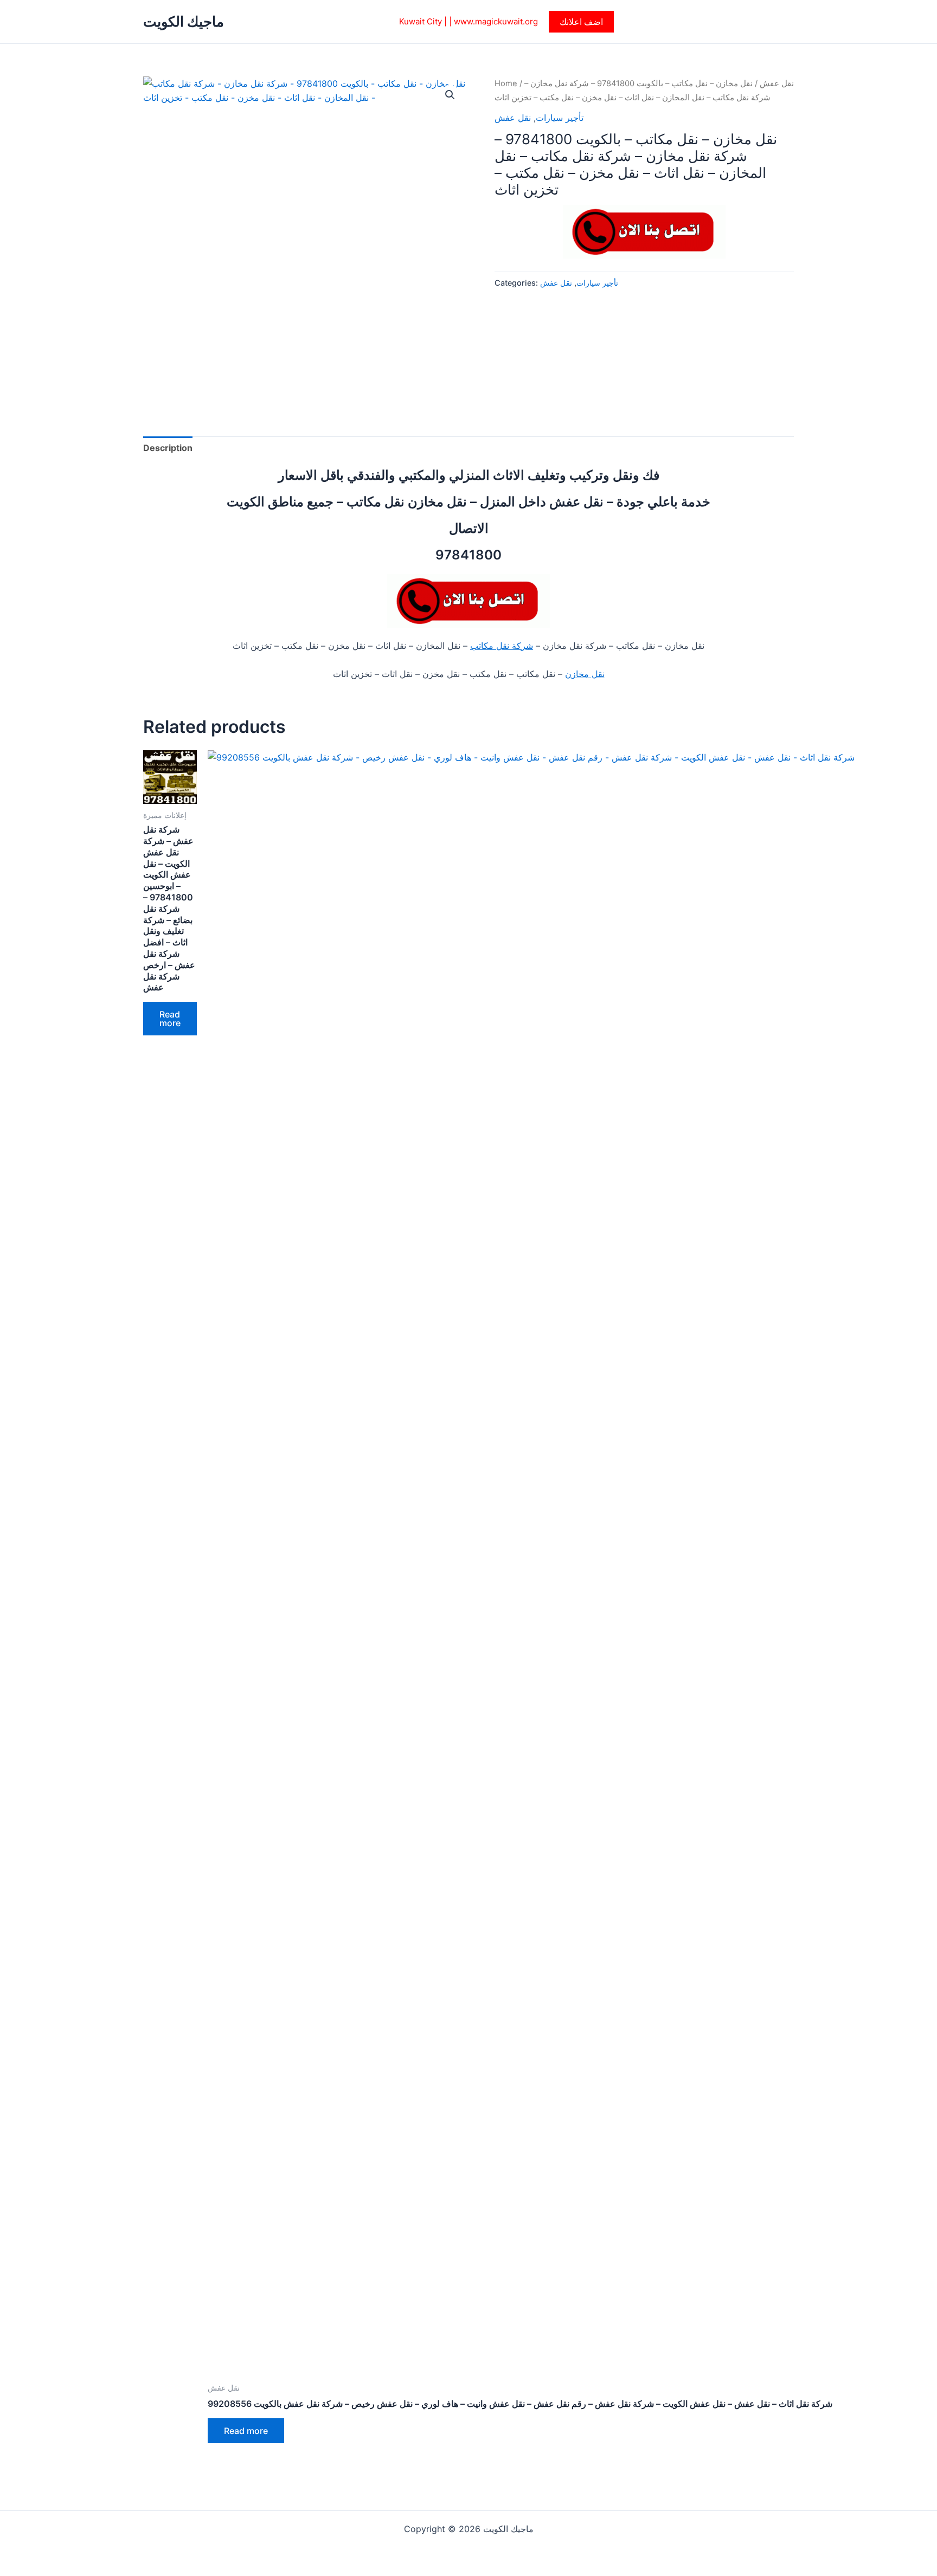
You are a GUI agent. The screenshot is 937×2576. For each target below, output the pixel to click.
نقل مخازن (585, 674)
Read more (170, 1019)
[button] (581, 22)
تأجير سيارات (560, 118)
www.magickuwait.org (496, 21)
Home (506, 83)
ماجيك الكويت (184, 21)
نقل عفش (777, 83)
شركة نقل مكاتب (502, 646)
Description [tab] (168, 448)
